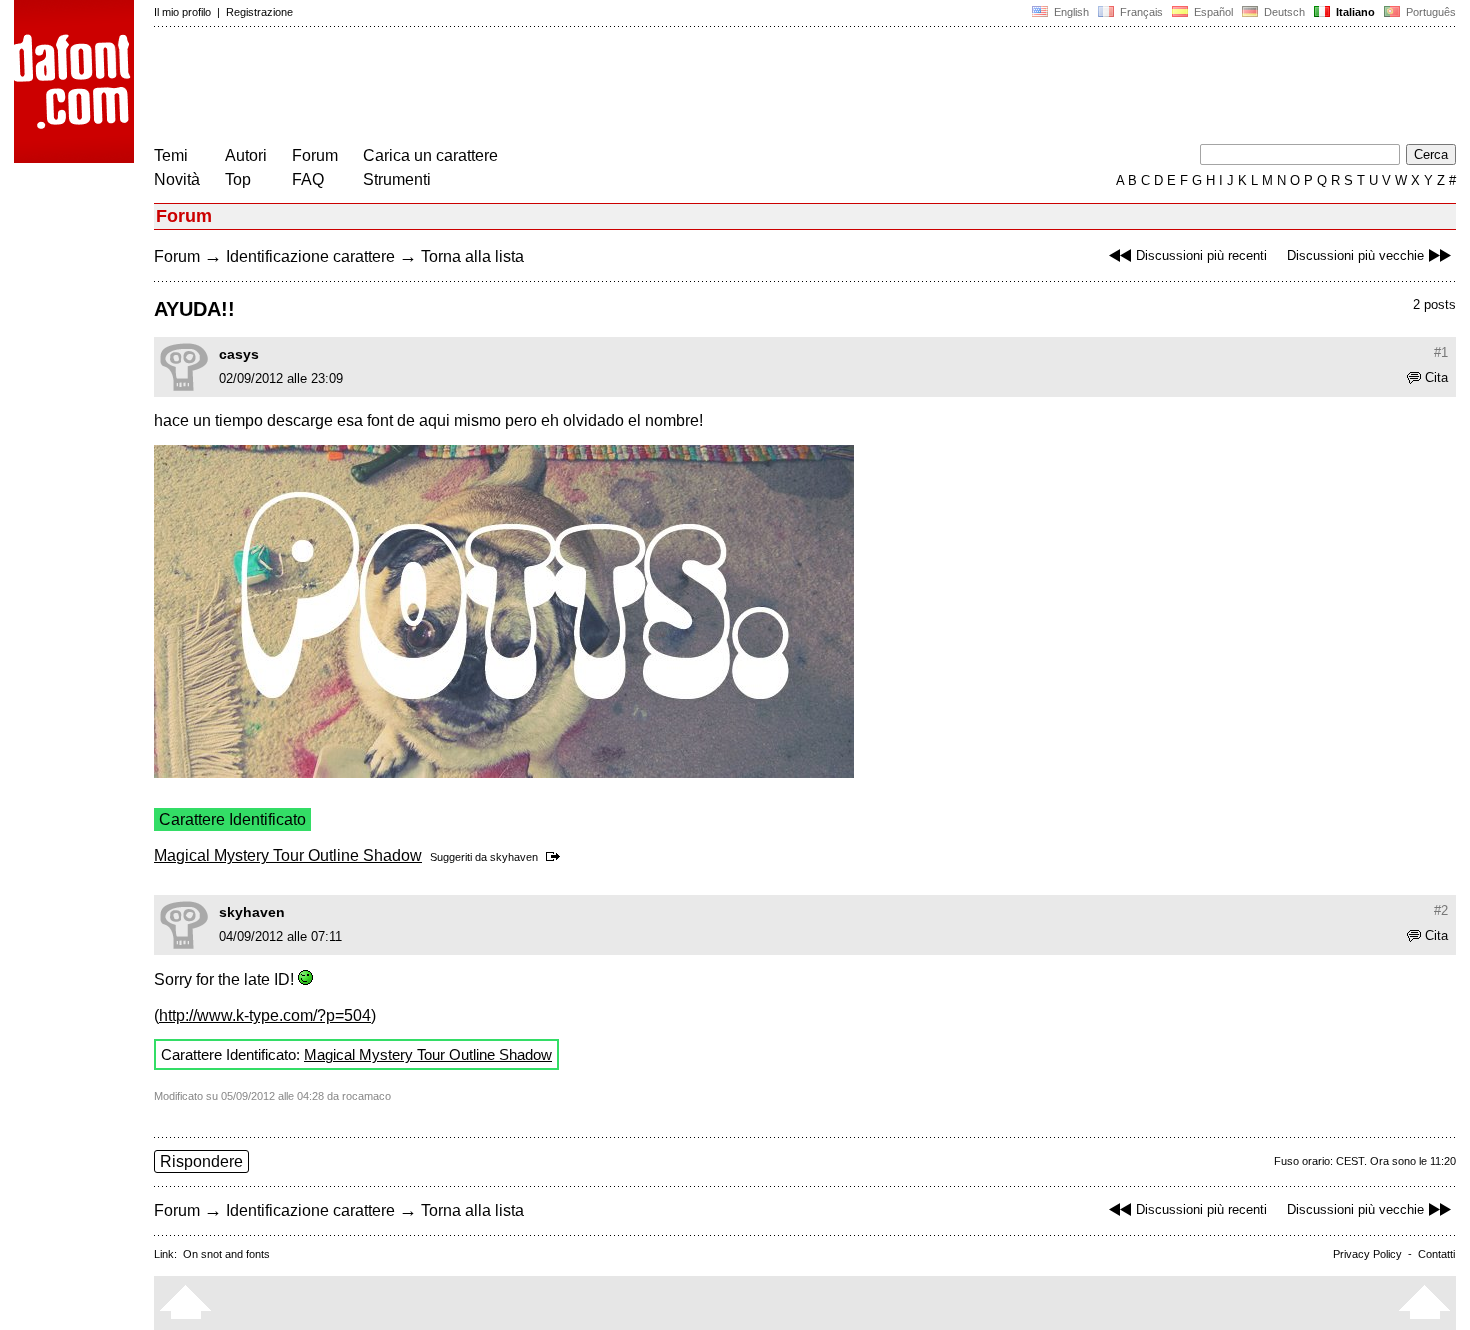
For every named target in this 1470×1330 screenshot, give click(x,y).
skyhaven (514, 857)
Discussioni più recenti (1201, 255)
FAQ (308, 179)
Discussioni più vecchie (1355, 255)
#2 (1441, 910)
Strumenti (397, 179)
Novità (177, 179)
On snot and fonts (226, 1254)
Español (1212, 12)
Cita (1436, 377)
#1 (1441, 352)
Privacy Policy (1367, 1254)
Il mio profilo (182, 12)
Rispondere (201, 1161)
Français (1140, 12)
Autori (246, 155)
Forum (315, 155)
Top (238, 179)
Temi (171, 155)
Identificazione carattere (310, 256)
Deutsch (1283, 12)
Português (1428, 12)
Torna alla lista (472, 256)
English (1070, 12)
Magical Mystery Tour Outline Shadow (288, 855)
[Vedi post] (556, 857)
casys (239, 354)
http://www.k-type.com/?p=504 (265, 1015)
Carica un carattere (430, 155)
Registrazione (259, 12)
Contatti (1436, 1254)
